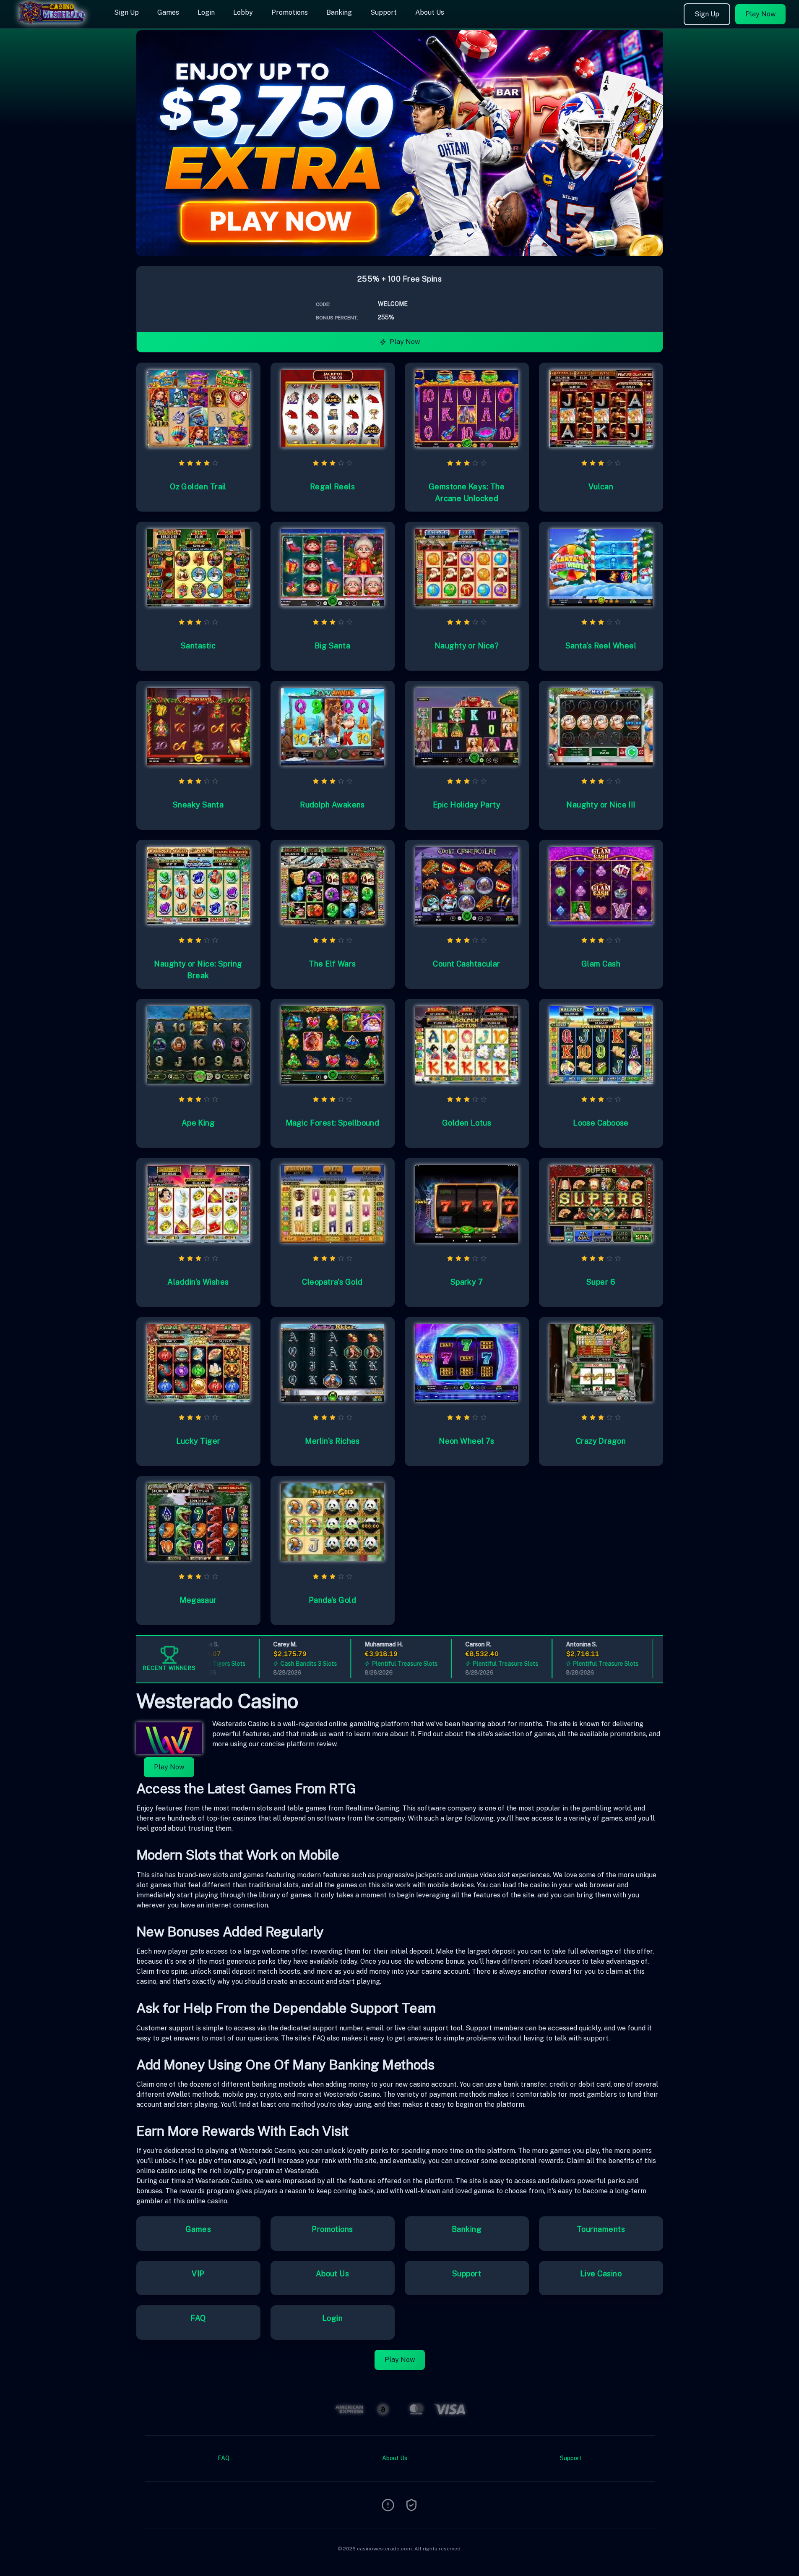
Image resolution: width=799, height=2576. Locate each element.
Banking (339, 12)
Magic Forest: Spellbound (333, 1123)
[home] (55, 22)
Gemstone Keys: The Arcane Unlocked (467, 492)
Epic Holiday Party (467, 805)
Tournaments (601, 2229)
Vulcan (601, 487)
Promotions (290, 12)
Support (384, 12)
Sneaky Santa (198, 805)
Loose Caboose (601, 1123)
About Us (430, 12)
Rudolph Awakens (332, 805)
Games (168, 12)
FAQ (198, 2318)
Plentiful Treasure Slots (370, 1664)
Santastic (198, 646)
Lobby (243, 12)
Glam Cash (601, 964)
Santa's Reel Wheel (601, 646)
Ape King (198, 1123)
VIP (198, 2274)
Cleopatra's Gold (332, 1282)
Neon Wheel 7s (467, 1441)
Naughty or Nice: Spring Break (198, 970)
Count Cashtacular (467, 964)
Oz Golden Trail (198, 487)
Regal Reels (332, 487)
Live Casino (601, 2274)
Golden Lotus (467, 1123)
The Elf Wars (332, 964)
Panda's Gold (332, 1600)
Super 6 (601, 1282)
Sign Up (126, 12)
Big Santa (332, 646)
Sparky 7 (467, 1282)
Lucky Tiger (198, 1441)
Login (206, 12)
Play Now (760, 14)
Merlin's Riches (332, 1441)
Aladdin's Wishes (198, 1282)
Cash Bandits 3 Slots (274, 1664)
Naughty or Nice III (601, 805)
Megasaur (198, 1600)
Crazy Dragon (601, 1441)
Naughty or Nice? (467, 646)
